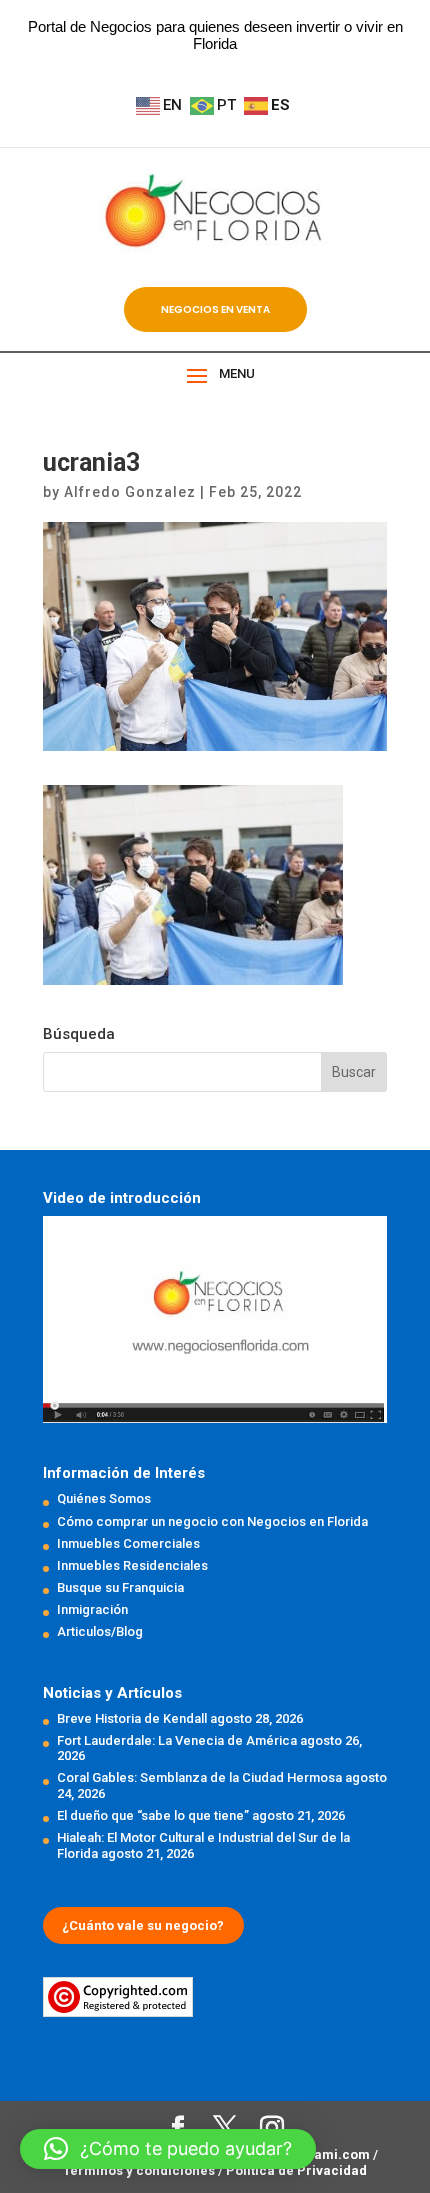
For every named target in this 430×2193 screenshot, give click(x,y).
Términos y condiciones (140, 2170)
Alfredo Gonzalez (130, 492)
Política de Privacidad (296, 2170)
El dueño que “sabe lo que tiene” (153, 1815)
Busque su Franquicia (120, 1587)
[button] (168, 2149)
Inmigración (92, 1609)
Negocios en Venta (215, 309)
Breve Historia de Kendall (132, 1718)
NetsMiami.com (321, 2154)
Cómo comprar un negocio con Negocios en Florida (212, 1521)
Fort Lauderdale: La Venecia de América (177, 1740)
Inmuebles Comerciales (128, 1543)
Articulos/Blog (100, 1631)
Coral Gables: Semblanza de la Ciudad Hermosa (199, 1777)
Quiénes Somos (104, 1498)
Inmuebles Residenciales (132, 1565)
